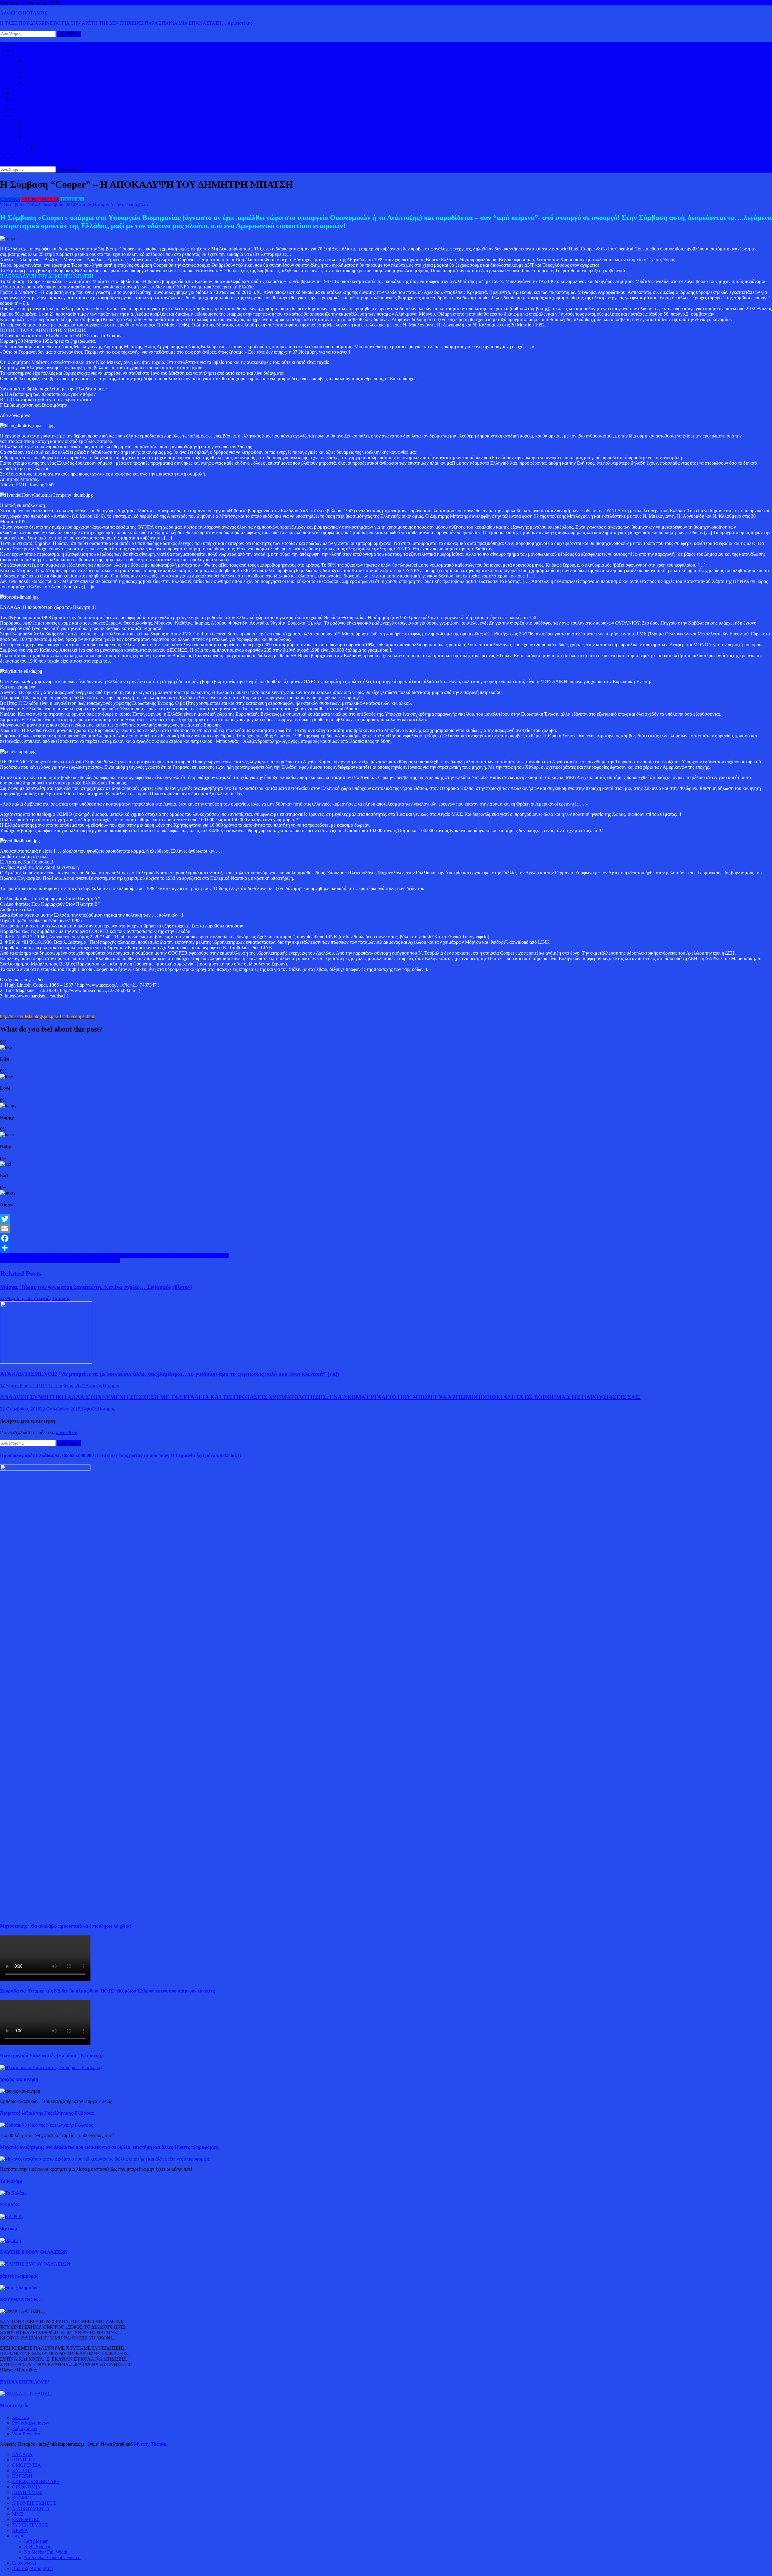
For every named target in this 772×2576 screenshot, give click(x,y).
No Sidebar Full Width (46, 2552)
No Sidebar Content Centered (52, 2557)
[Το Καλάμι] (13, 2193)
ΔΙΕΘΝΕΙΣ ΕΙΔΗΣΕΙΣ (34, 93)
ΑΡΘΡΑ (20, 2530)
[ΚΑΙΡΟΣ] (11, 2217)
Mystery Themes (150, 2444)
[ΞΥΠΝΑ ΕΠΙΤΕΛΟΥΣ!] (26, 2394)
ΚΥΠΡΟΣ (34, 66)
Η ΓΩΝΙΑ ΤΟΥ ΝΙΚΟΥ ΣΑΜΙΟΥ (58, 137)
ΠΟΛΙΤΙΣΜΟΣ (39, 126)
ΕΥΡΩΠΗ (34, 77)
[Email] (386, 1229)
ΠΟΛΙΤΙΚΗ (24, 50)
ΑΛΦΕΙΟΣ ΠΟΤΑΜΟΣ (24, 13)
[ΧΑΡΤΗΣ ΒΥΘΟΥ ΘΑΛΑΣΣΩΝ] (35, 2264)
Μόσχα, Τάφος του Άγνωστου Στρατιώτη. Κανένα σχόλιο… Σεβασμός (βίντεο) (96, 1287)
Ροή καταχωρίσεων (31, 2423)
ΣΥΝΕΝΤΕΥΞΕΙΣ (30, 2525)
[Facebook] (386, 1238)
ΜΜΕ (18, 2514)
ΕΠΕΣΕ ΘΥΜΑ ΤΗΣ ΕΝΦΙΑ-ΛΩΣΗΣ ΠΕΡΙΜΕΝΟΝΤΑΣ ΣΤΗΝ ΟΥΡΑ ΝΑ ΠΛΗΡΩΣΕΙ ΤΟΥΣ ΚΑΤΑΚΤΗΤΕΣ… (114, 1255)
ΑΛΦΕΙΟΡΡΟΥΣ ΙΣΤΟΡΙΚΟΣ (42, 115)
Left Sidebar (36, 2541)
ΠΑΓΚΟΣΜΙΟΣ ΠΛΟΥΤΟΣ (52, 104)
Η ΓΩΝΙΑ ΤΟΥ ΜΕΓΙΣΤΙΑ (51, 131)
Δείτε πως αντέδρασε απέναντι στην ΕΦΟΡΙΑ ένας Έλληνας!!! (60, 1261)
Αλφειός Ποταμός (93, 205)
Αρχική (19, 45)
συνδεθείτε (66, 1432)
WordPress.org (26, 2434)
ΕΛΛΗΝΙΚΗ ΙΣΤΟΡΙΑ (47, 121)
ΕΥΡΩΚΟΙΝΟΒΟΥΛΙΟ (47, 83)
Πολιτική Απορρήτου (32, 2568)
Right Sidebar (37, 2547)
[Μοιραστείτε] (386, 1248)
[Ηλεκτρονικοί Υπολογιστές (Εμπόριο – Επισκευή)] (51, 2067)
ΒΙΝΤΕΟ (21, 110)
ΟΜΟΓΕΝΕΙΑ (39, 72)
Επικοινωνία (24, 2563)
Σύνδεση (21, 2417)
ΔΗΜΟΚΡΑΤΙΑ (40, 61)
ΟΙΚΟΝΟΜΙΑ (26, 99)
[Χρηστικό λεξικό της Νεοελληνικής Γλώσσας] (46, 2125)
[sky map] (10, 2240)
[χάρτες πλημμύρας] (20, 2288)
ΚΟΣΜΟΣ (22, 55)
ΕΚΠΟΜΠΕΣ (26, 2519)
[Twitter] (386, 1219)
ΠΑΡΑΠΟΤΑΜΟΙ (54, 148)
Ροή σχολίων (25, 2428)
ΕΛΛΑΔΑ (22, 88)
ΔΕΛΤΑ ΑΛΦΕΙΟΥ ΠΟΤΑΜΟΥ (56, 142)
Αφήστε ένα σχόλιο (129, 205)
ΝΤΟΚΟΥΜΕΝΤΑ (40, 199)
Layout (19, 2536)
